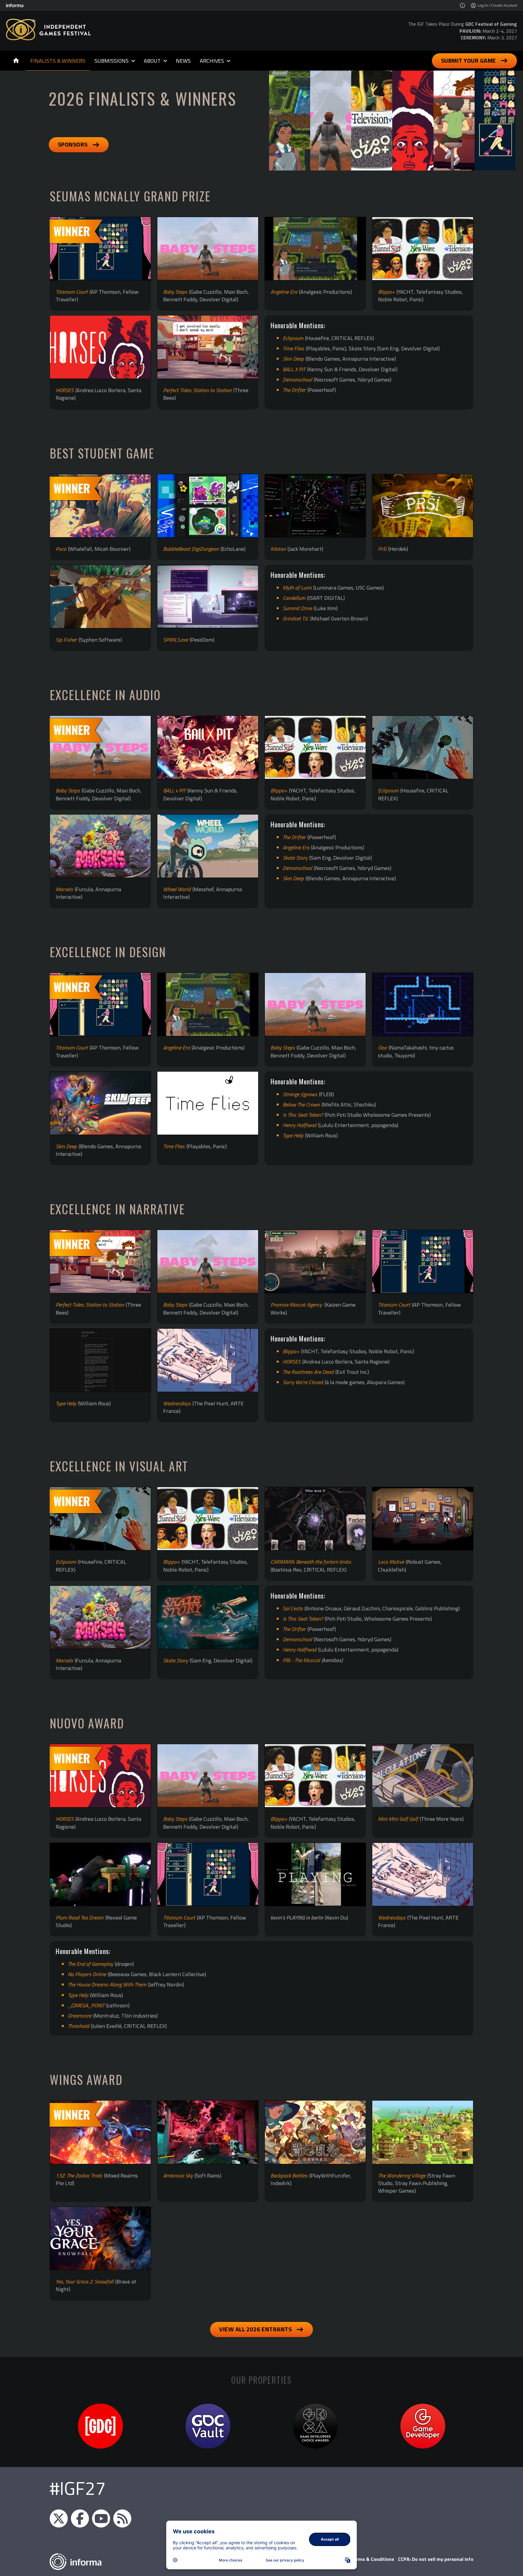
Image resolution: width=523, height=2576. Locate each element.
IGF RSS (122, 2518)
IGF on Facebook (80, 2518)
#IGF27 (78, 2488)
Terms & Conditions (372, 2559)
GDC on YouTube (101, 2518)
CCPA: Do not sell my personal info (436, 2559)
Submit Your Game (469, 60)
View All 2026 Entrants (255, 2329)
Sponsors (73, 144)
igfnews (59, 2518)
